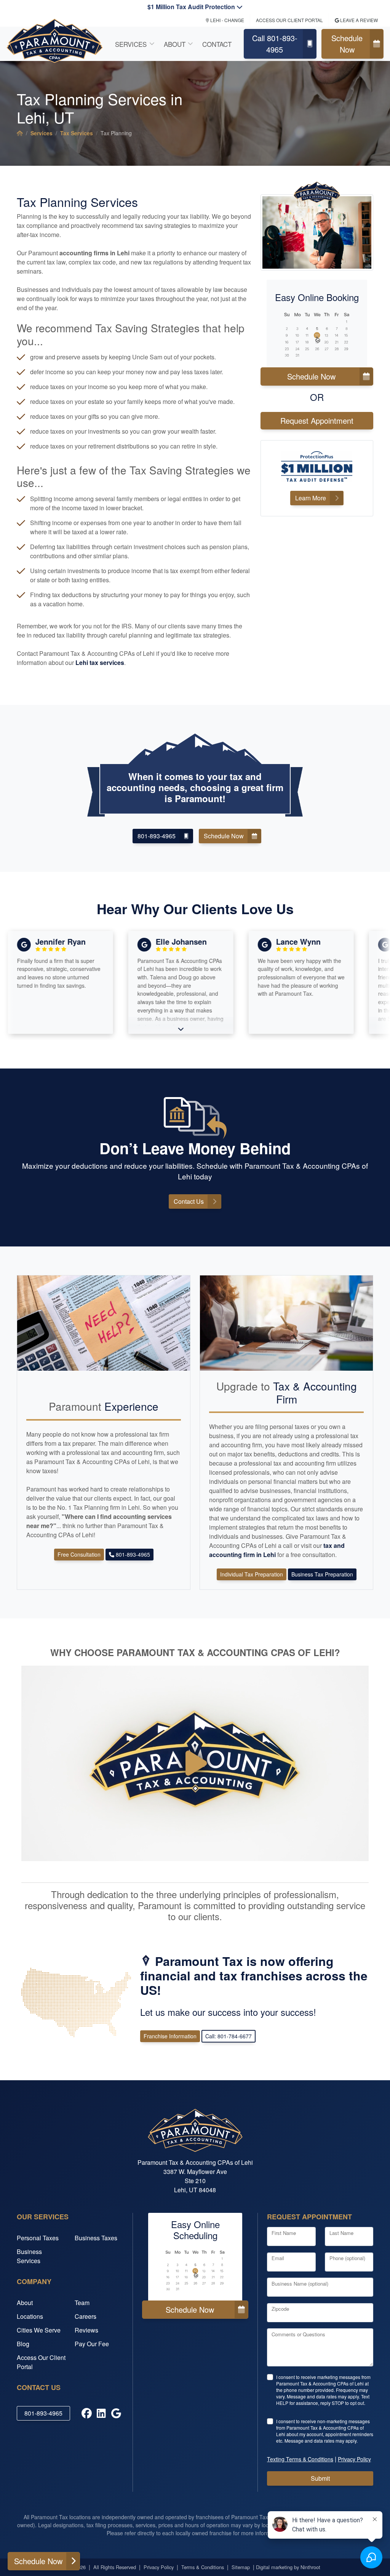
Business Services (29, 2256)
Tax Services (77, 133)
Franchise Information (170, 2036)
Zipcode (280, 2309)
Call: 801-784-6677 (229, 2036)
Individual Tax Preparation (252, 1574)
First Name (284, 2233)
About (175, 44)
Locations (30, 2316)
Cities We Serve (39, 2330)
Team (82, 2303)
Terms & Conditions (203, 2567)
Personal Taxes (38, 2238)
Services (131, 44)
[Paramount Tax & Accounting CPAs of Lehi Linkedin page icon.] (101, 2413)
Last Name (341, 2233)
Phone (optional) (347, 2258)
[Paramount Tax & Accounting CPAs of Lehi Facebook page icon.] (87, 2413)
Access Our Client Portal (41, 2362)
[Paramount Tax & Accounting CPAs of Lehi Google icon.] (116, 2413)
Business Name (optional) (300, 2284)
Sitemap (241, 2567)
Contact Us (189, 1201)
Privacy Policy (159, 2567)
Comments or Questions (298, 2334)
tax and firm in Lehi (277, 1550)
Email (278, 2258)
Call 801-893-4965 (275, 44)
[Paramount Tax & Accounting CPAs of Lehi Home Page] (20, 133)
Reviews (86, 2330)
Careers (86, 2316)
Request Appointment (317, 421)
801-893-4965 (157, 836)
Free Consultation (79, 1554)
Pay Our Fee (92, 2344)
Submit (320, 2478)
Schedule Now (347, 44)
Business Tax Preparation (322, 1574)
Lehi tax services (100, 662)
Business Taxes (96, 2238)
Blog (23, 2344)
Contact (217, 44)
